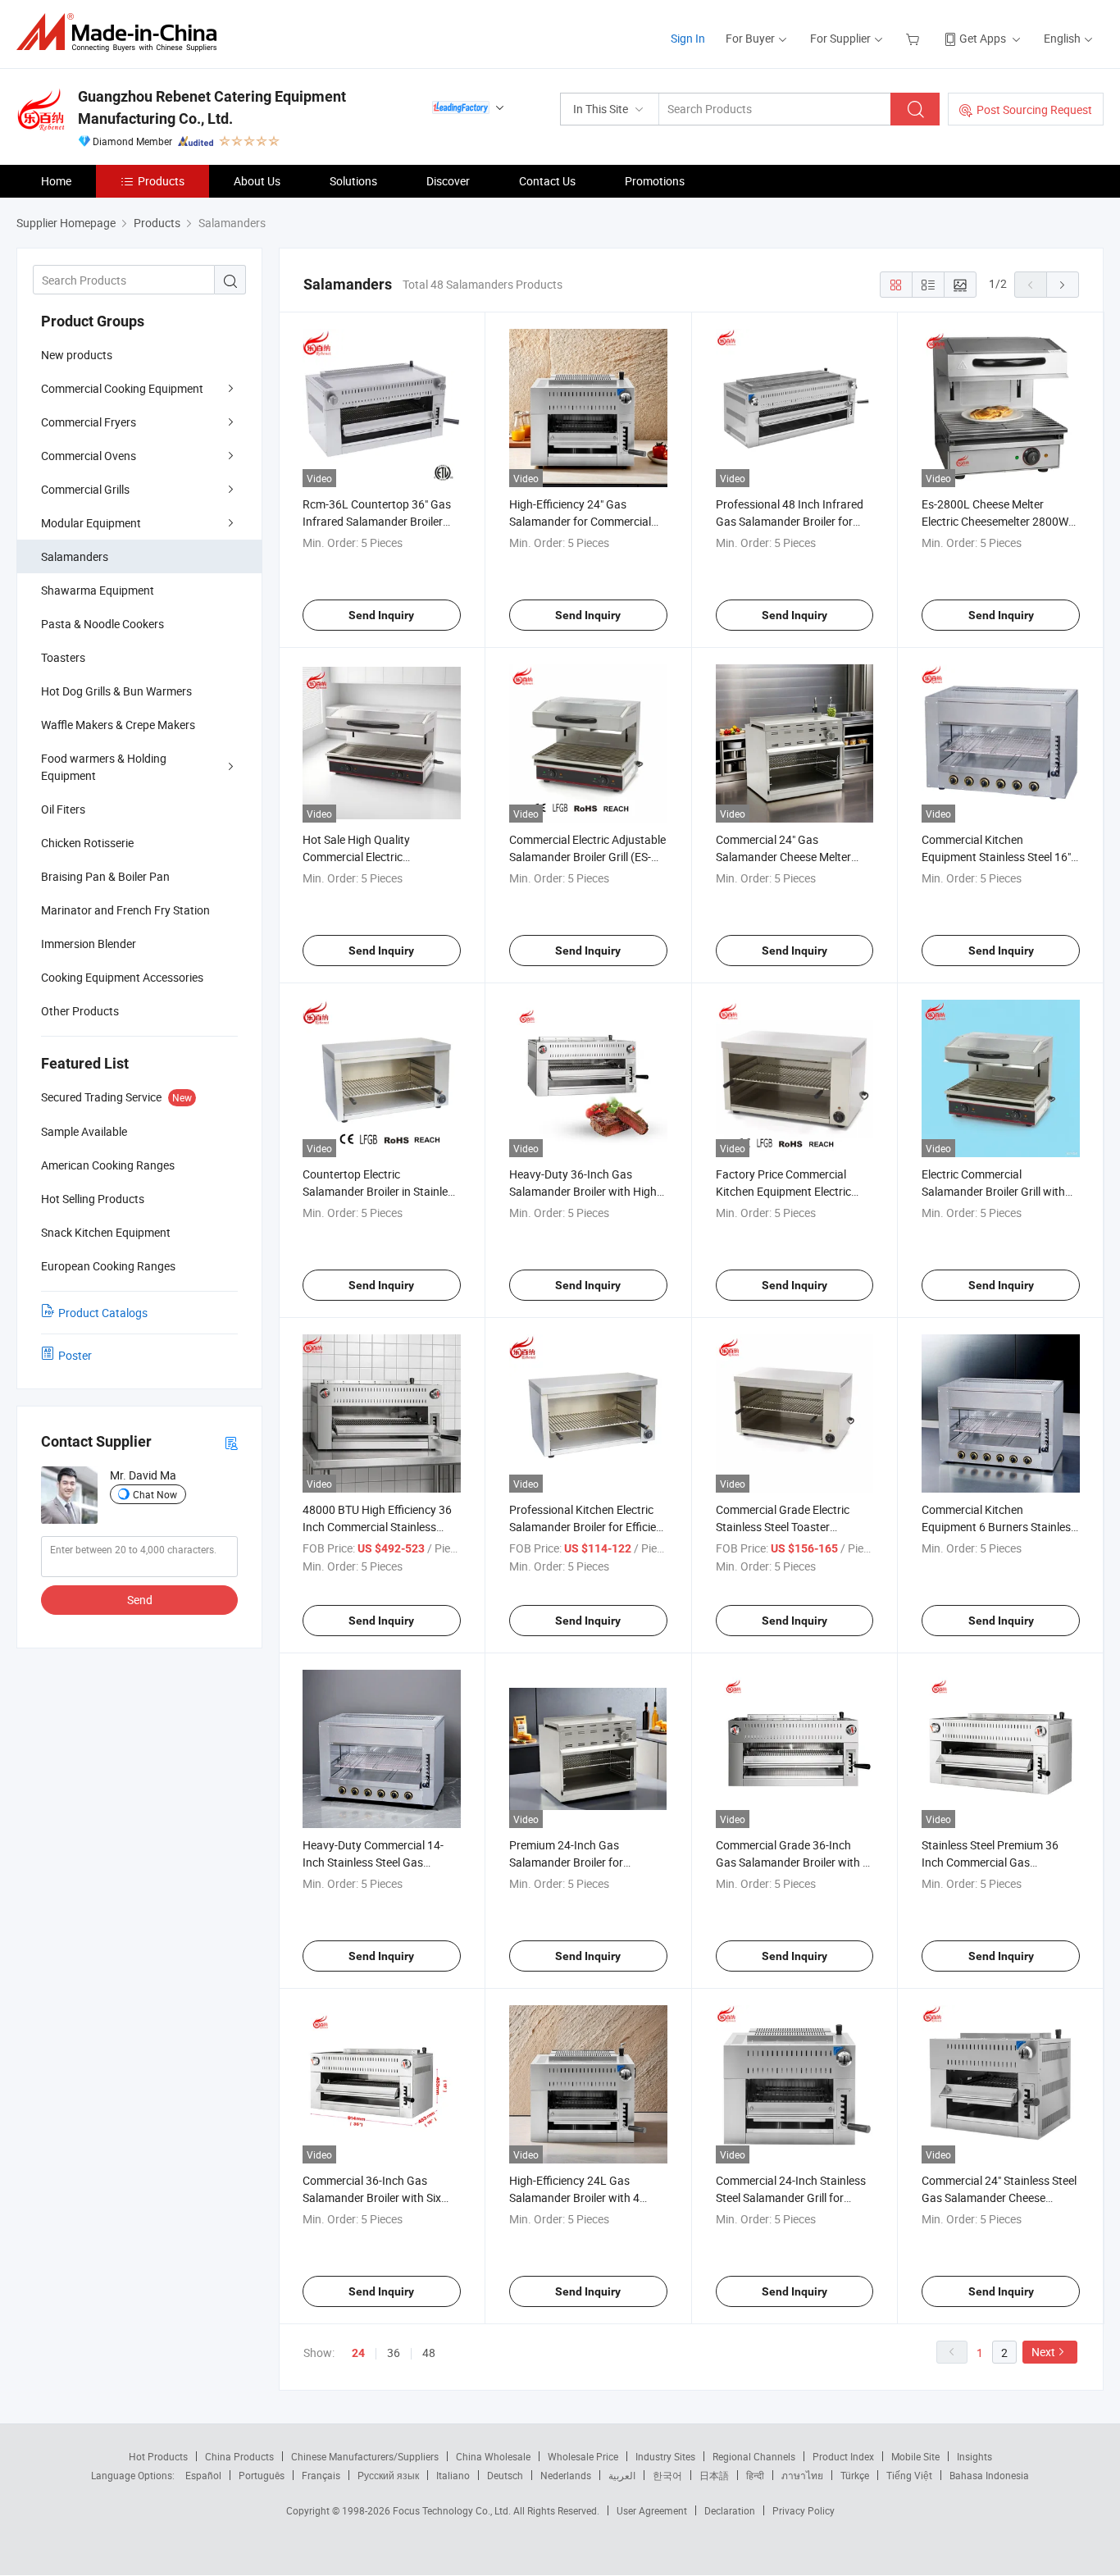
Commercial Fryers (89, 422)
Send (140, 1600)
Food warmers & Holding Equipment (104, 767)
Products (161, 181)
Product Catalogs (103, 1313)
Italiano (453, 2475)
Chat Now (155, 1494)
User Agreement (652, 2510)
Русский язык (388, 2475)
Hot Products (158, 2456)
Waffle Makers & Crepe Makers (118, 725)
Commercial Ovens (89, 456)
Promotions (655, 181)
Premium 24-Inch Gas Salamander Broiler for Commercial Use (566, 1862)
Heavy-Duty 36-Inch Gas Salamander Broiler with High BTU (583, 1191)
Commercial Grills (85, 489)
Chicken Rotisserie (87, 843)
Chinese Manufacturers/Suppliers (365, 2456)
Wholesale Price (583, 2456)
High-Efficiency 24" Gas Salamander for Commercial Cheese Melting (580, 521)
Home (56, 181)
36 (394, 2353)
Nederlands (566, 2475)
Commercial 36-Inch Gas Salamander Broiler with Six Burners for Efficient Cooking (375, 2198)
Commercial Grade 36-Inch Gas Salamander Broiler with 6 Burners (792, 1862)
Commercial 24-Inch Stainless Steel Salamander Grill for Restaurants (791, 2198)
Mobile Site (915, 2456)
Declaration (730, 2510)
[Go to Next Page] (1063, 285)
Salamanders (75, 556)
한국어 (667, 2475)
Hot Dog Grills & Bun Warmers (116, 691)
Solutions (353, 181)
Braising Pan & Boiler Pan (105, 876)
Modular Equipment (91, 523)
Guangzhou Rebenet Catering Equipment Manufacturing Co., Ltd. (212, 107)
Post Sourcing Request (1034, 109)
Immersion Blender (89, 944)
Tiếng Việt (909, 2475)
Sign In (688, 38)
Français (321, 2475)
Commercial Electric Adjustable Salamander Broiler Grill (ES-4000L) (587, 857)
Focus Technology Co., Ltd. (453, 2510)
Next (1043, 2352)
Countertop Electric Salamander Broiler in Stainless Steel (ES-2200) (381, 1191)
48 (429, 2353)
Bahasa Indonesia (989, 2475)
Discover (448, 181)
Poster (75, 1355)
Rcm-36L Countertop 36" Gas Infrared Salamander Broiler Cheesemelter (377, 521)
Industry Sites (665, 2456)
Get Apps (983, 38)
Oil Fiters (63, 809)
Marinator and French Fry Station (125, 910)
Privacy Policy (804, 2510)
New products (77, 355)
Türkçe (855, 2475)
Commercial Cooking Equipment (122, 388)
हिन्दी (755, 2475)
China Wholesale (493, 2456)
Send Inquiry (381, 615)
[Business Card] (231, 1442)
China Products (239, 2456)
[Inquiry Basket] (915, 38)
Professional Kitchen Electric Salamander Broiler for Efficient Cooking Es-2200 (588, 1527)
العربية (622, 2475)
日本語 (714, 2475)
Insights (974, 2456)
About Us (257, 181)
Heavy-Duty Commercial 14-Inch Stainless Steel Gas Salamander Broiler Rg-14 (373, 1862)
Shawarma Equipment (98, 590)
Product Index (843, 2456)
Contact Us (547, 181)
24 (358, 2353)
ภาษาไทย (802, 2475)
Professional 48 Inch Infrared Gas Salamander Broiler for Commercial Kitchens (790, 521)
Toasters (63, 657)
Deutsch (505, 2475)
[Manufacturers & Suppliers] (122, 32)
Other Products (80, 1011)
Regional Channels (754, 2456)
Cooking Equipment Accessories (122, 977)
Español (203, 2475)
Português (262, 2475)
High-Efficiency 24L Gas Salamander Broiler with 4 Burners (574, 2198)
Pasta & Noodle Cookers (102, 624)
